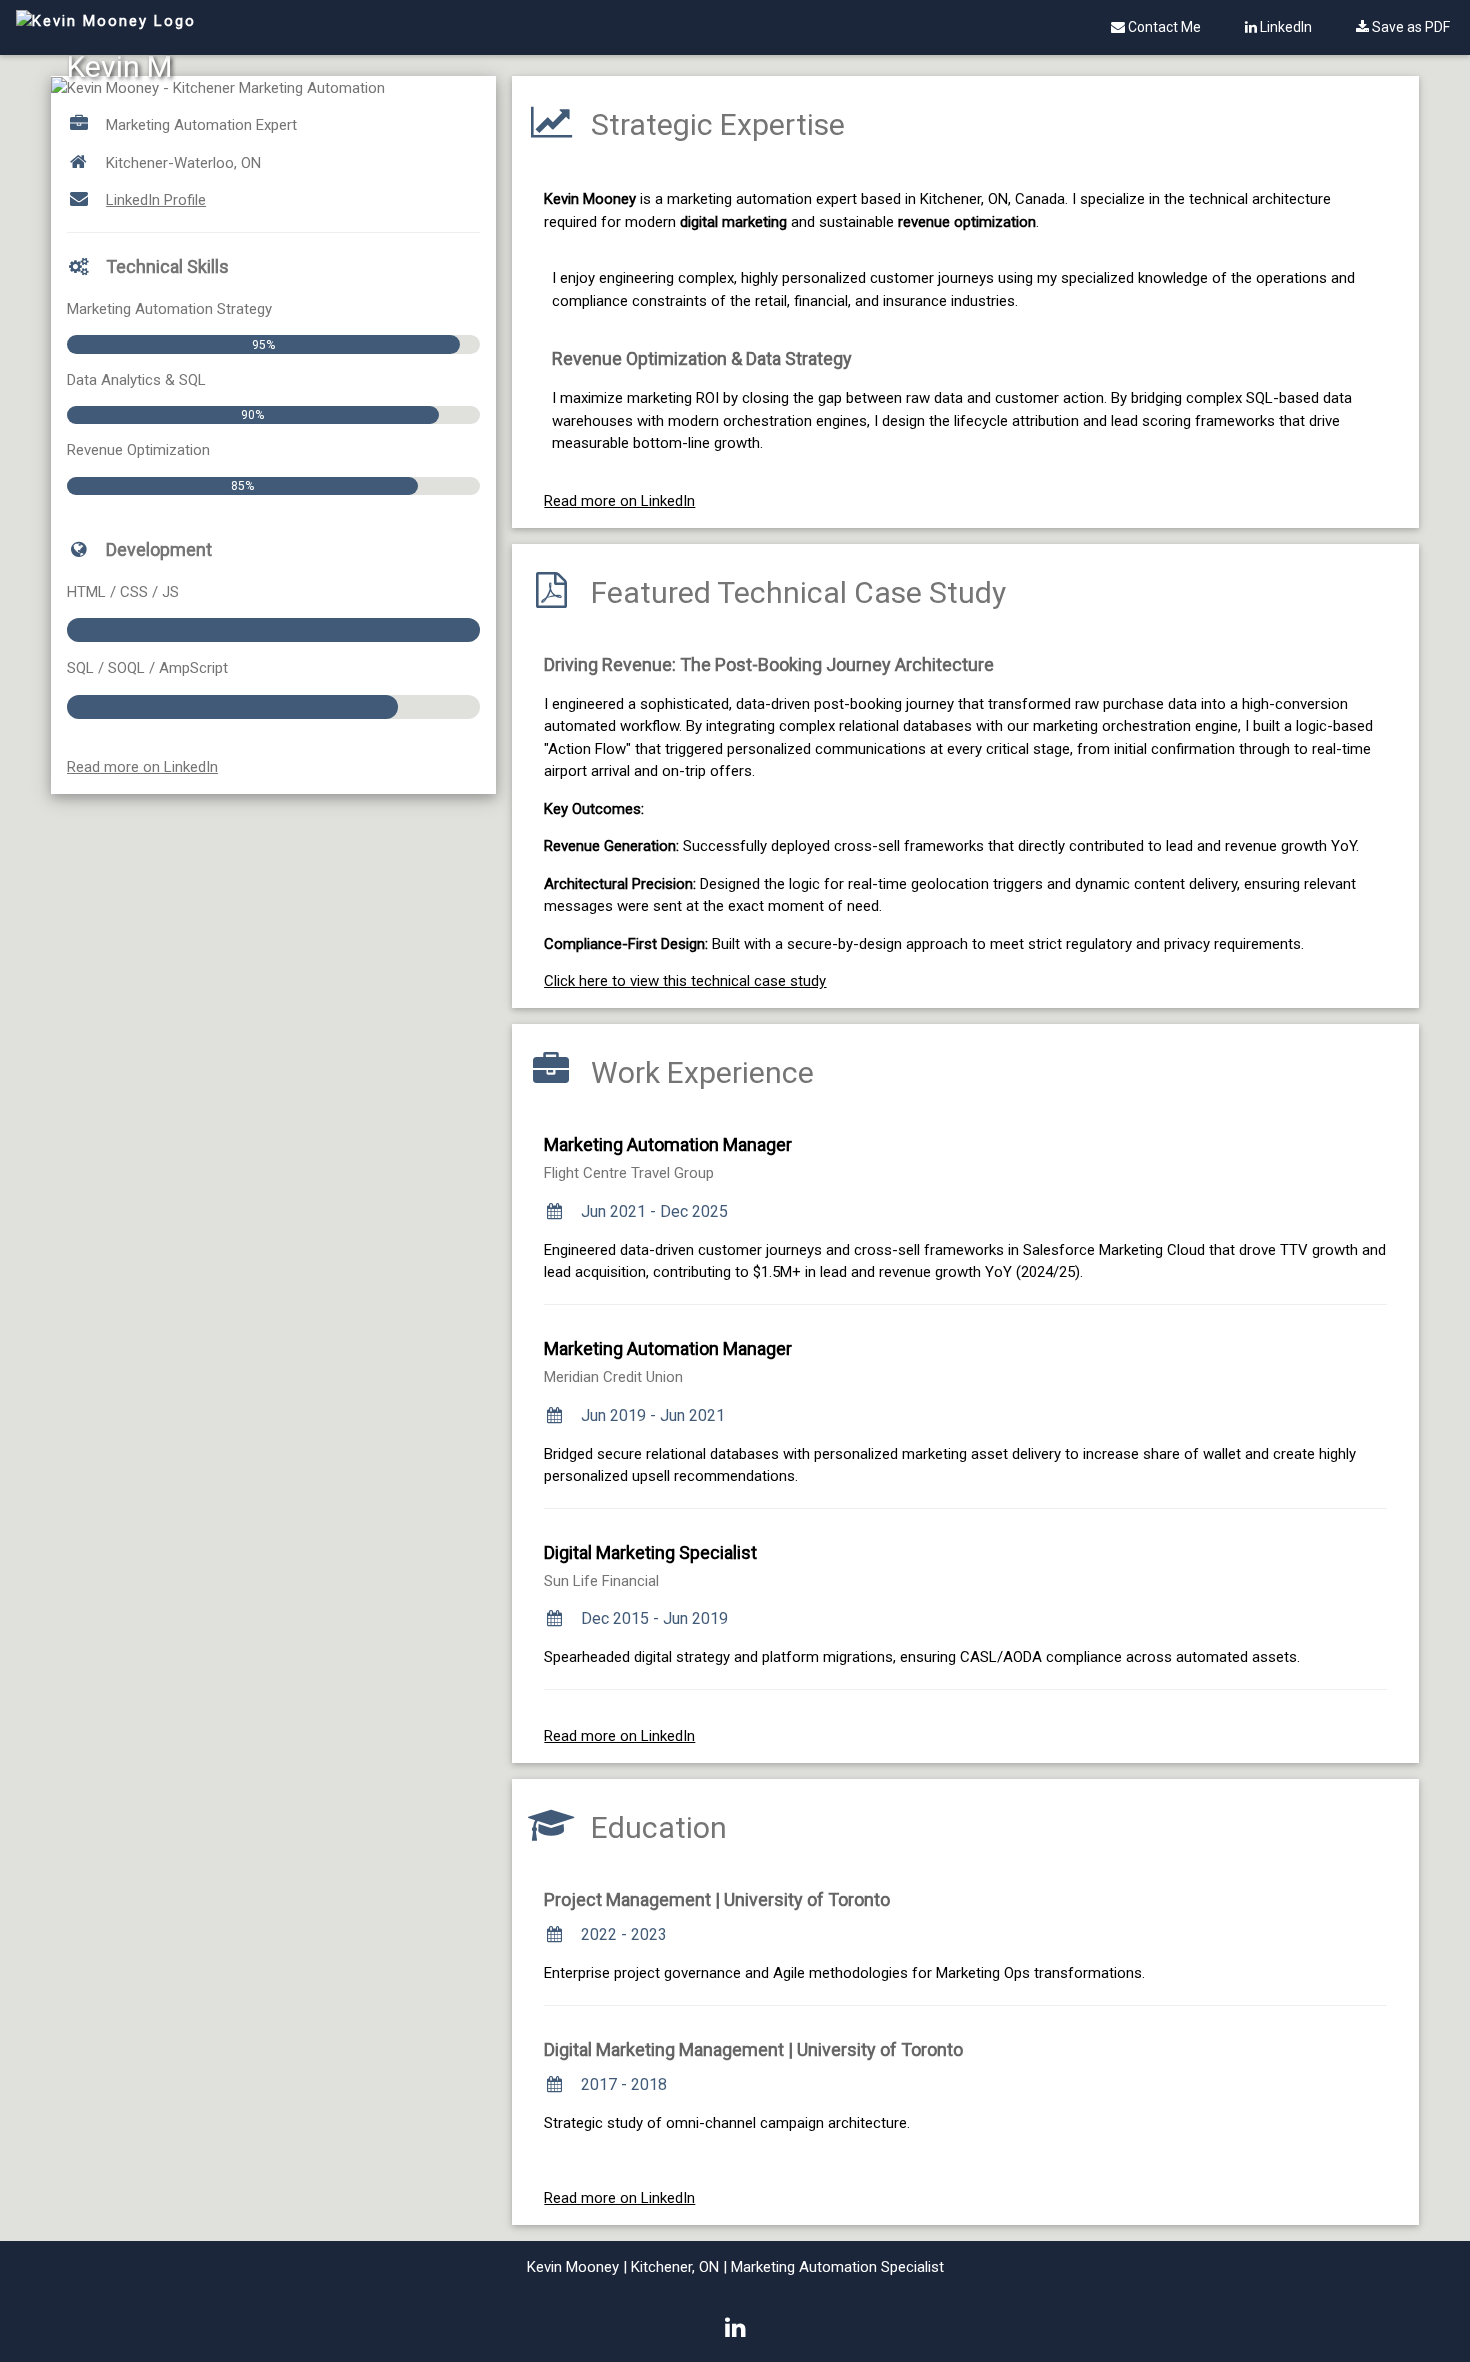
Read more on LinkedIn (142, 767)
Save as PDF (1409, 27)
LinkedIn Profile (156, 200)
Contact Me (1163, 27)
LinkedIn (1284, 27)
